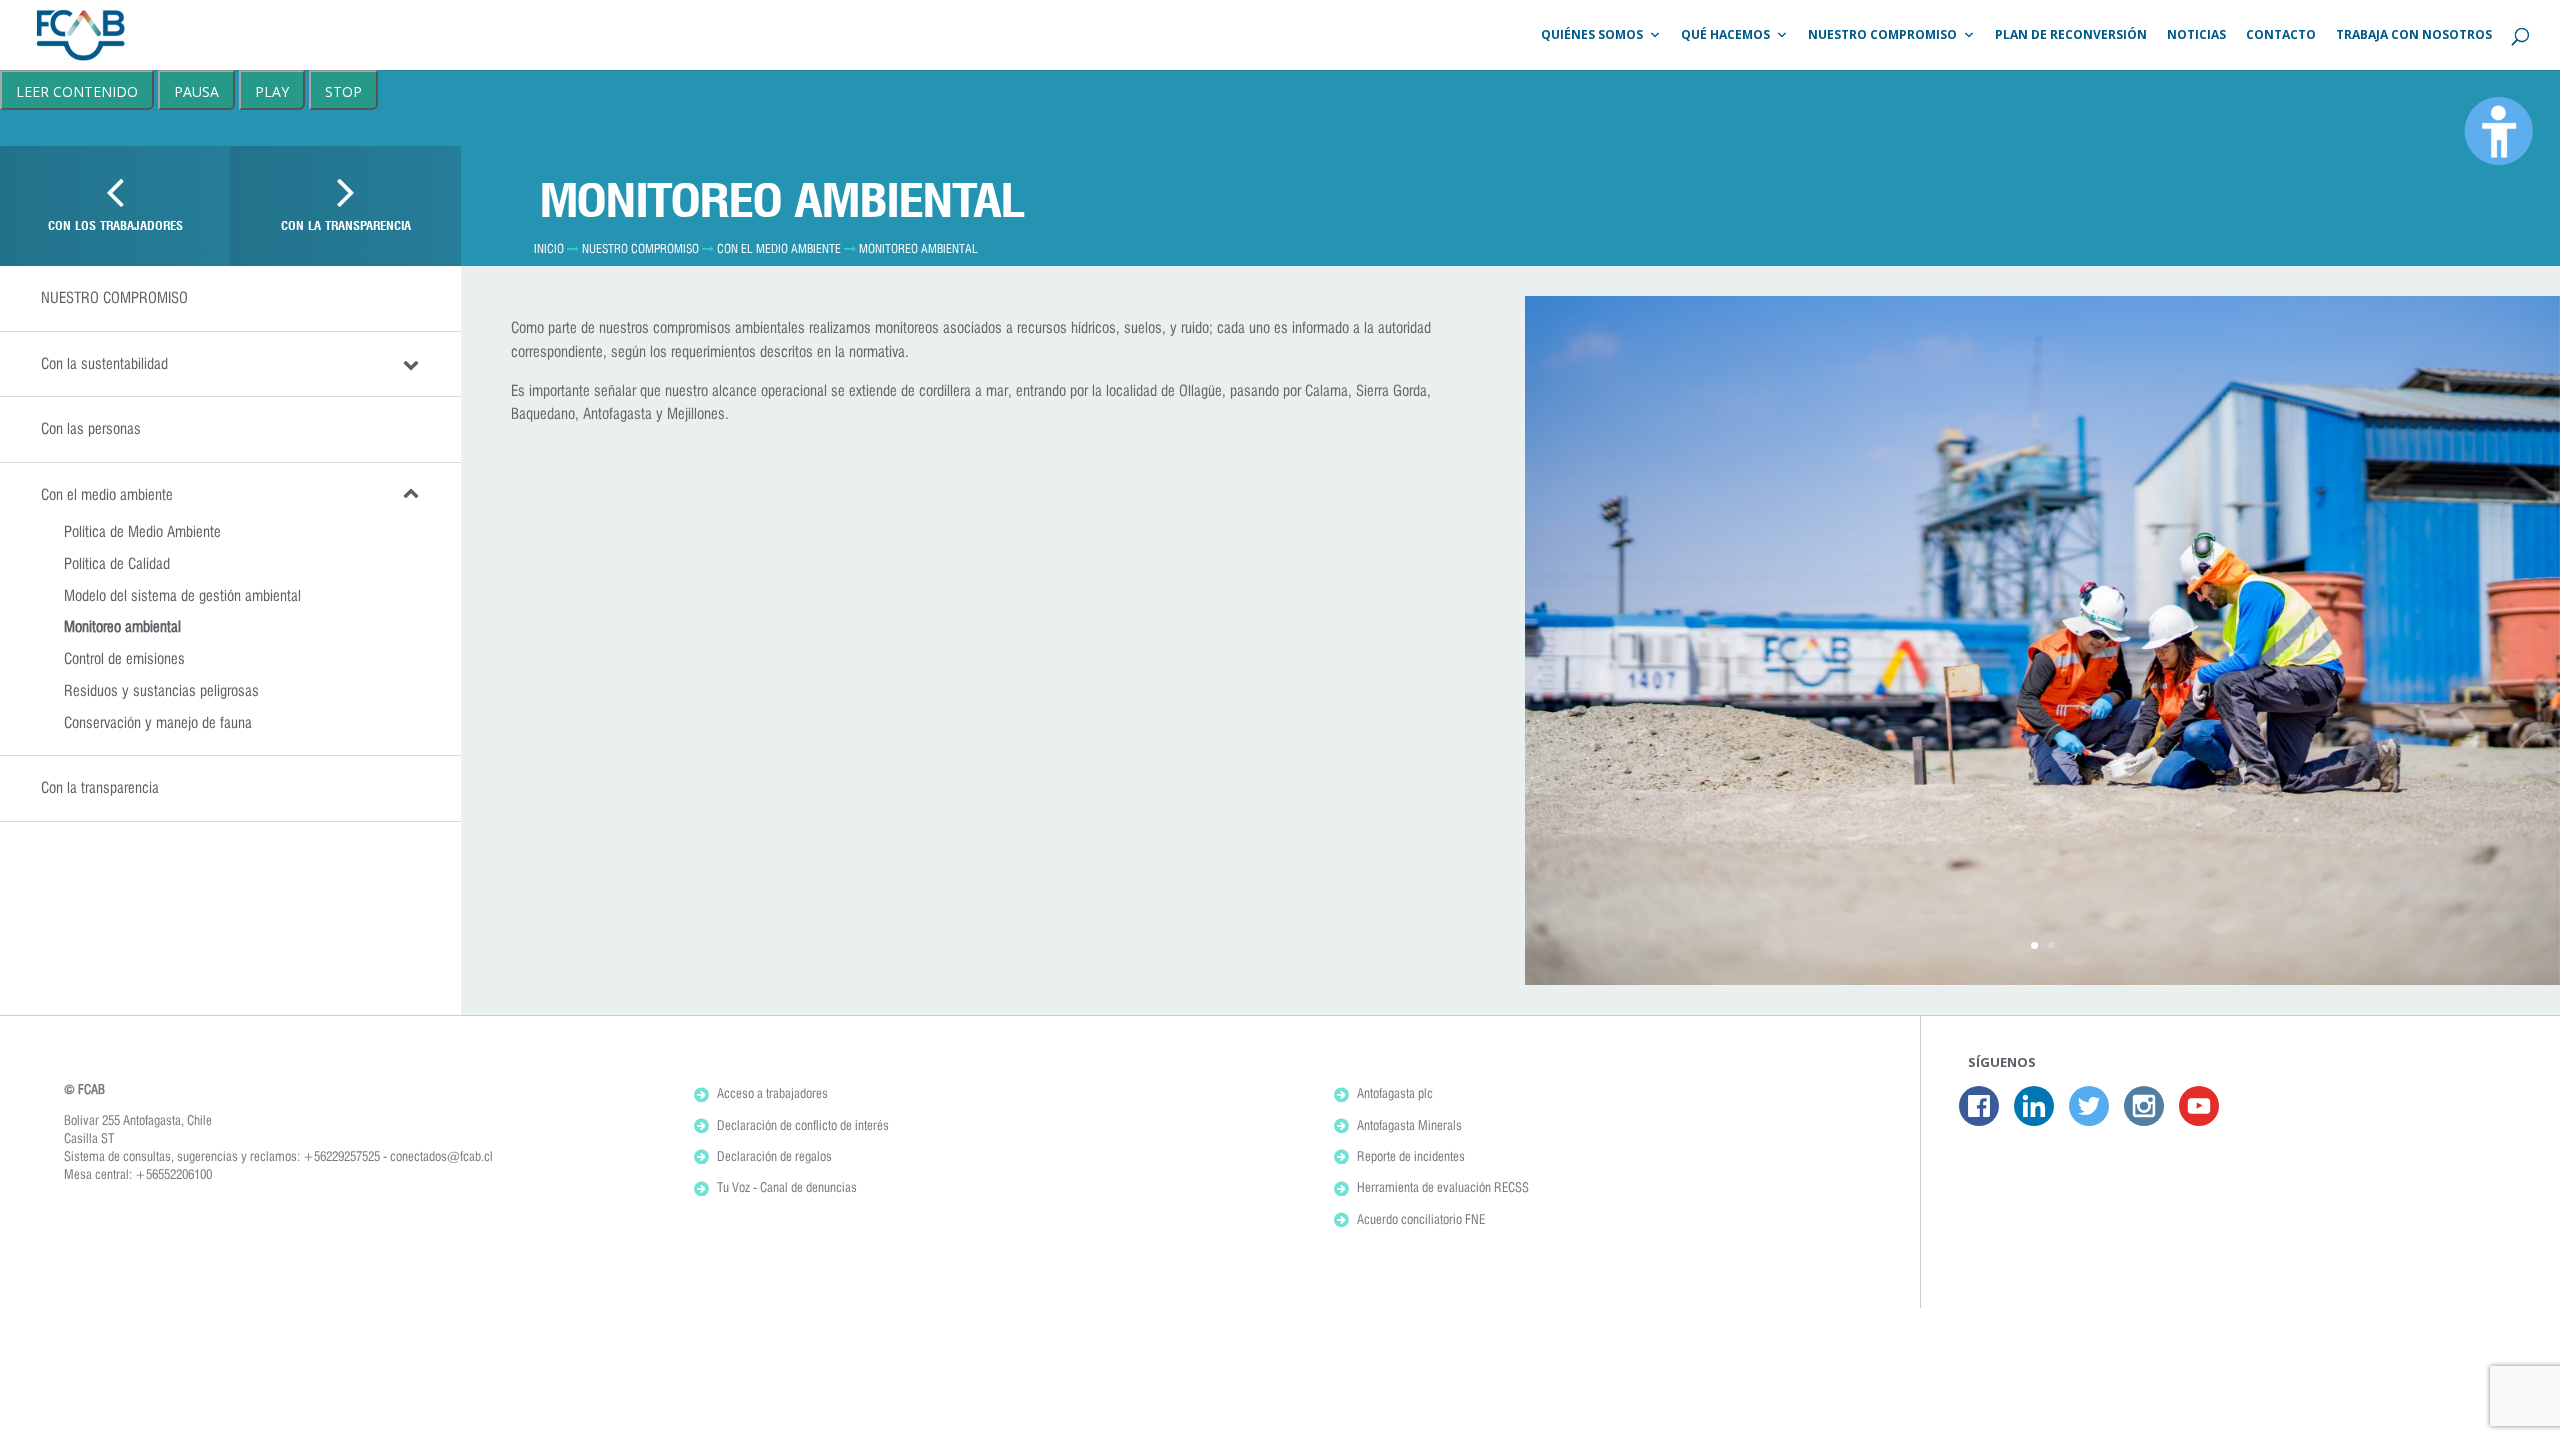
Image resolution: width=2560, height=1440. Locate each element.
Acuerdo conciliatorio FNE (1421, 1219)
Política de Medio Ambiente (142, 531)
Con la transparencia (100, 787)
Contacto (2281, 34)
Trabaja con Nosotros (2414, 34)
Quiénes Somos (1592, 34)
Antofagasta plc (1395, 1093)
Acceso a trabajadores (772, 1093)
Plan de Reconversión (2071, 34)
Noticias (2196, 34)
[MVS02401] (2042, 979)
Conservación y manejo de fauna (158, 722)
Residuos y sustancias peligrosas (161, 690)
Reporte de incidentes (1411, 1156)
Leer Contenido (77, 91)
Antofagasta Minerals (1409, 1125)
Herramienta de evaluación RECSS (1443, 1187)
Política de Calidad (117, 563)
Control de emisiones (124, 658)
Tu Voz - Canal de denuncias (787, 1187)
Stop (343, 91)
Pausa (196, 91)
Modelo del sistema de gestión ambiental (182, 595)
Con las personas (91, 428)
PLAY (272, 91)
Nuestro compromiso (640, 248)
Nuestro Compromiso (1882, 34)
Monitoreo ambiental (122, 626)
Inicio (549, 248)
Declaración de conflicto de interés (803, 1125)
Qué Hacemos (1725, 34)
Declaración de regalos (774, 1156)
